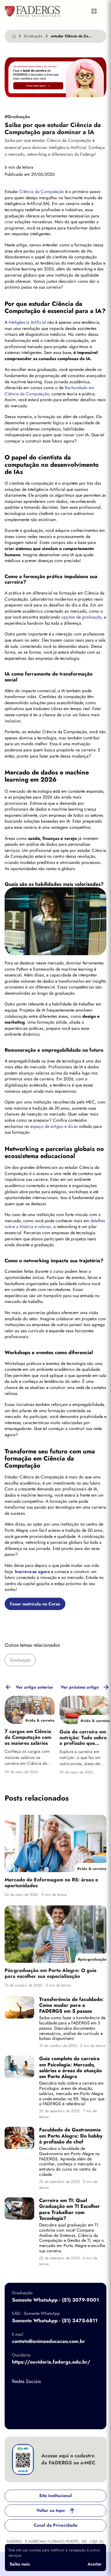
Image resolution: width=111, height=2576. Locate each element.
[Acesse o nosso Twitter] (92, 2396)
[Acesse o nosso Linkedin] (68, 2396)
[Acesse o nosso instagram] (43, 2396)
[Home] (14, 36)
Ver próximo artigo (80, 1687)
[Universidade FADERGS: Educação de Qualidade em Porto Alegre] (32, 11)
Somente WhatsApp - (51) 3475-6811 (55, 2321)
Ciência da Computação (41, 191)
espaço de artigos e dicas (54, 1126)
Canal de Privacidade (55, 2525)
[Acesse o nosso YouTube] (18, 2416)
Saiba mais (20, 2564)
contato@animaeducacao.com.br (49, 2341)
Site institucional (55, 2496)
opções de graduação (81, 617)
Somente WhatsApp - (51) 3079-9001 (55, 2300)
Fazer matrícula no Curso (35, 1604)
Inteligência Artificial (27, 322)
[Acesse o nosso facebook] (18, 2396)
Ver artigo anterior (35, 1687)
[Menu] (94, 11)
